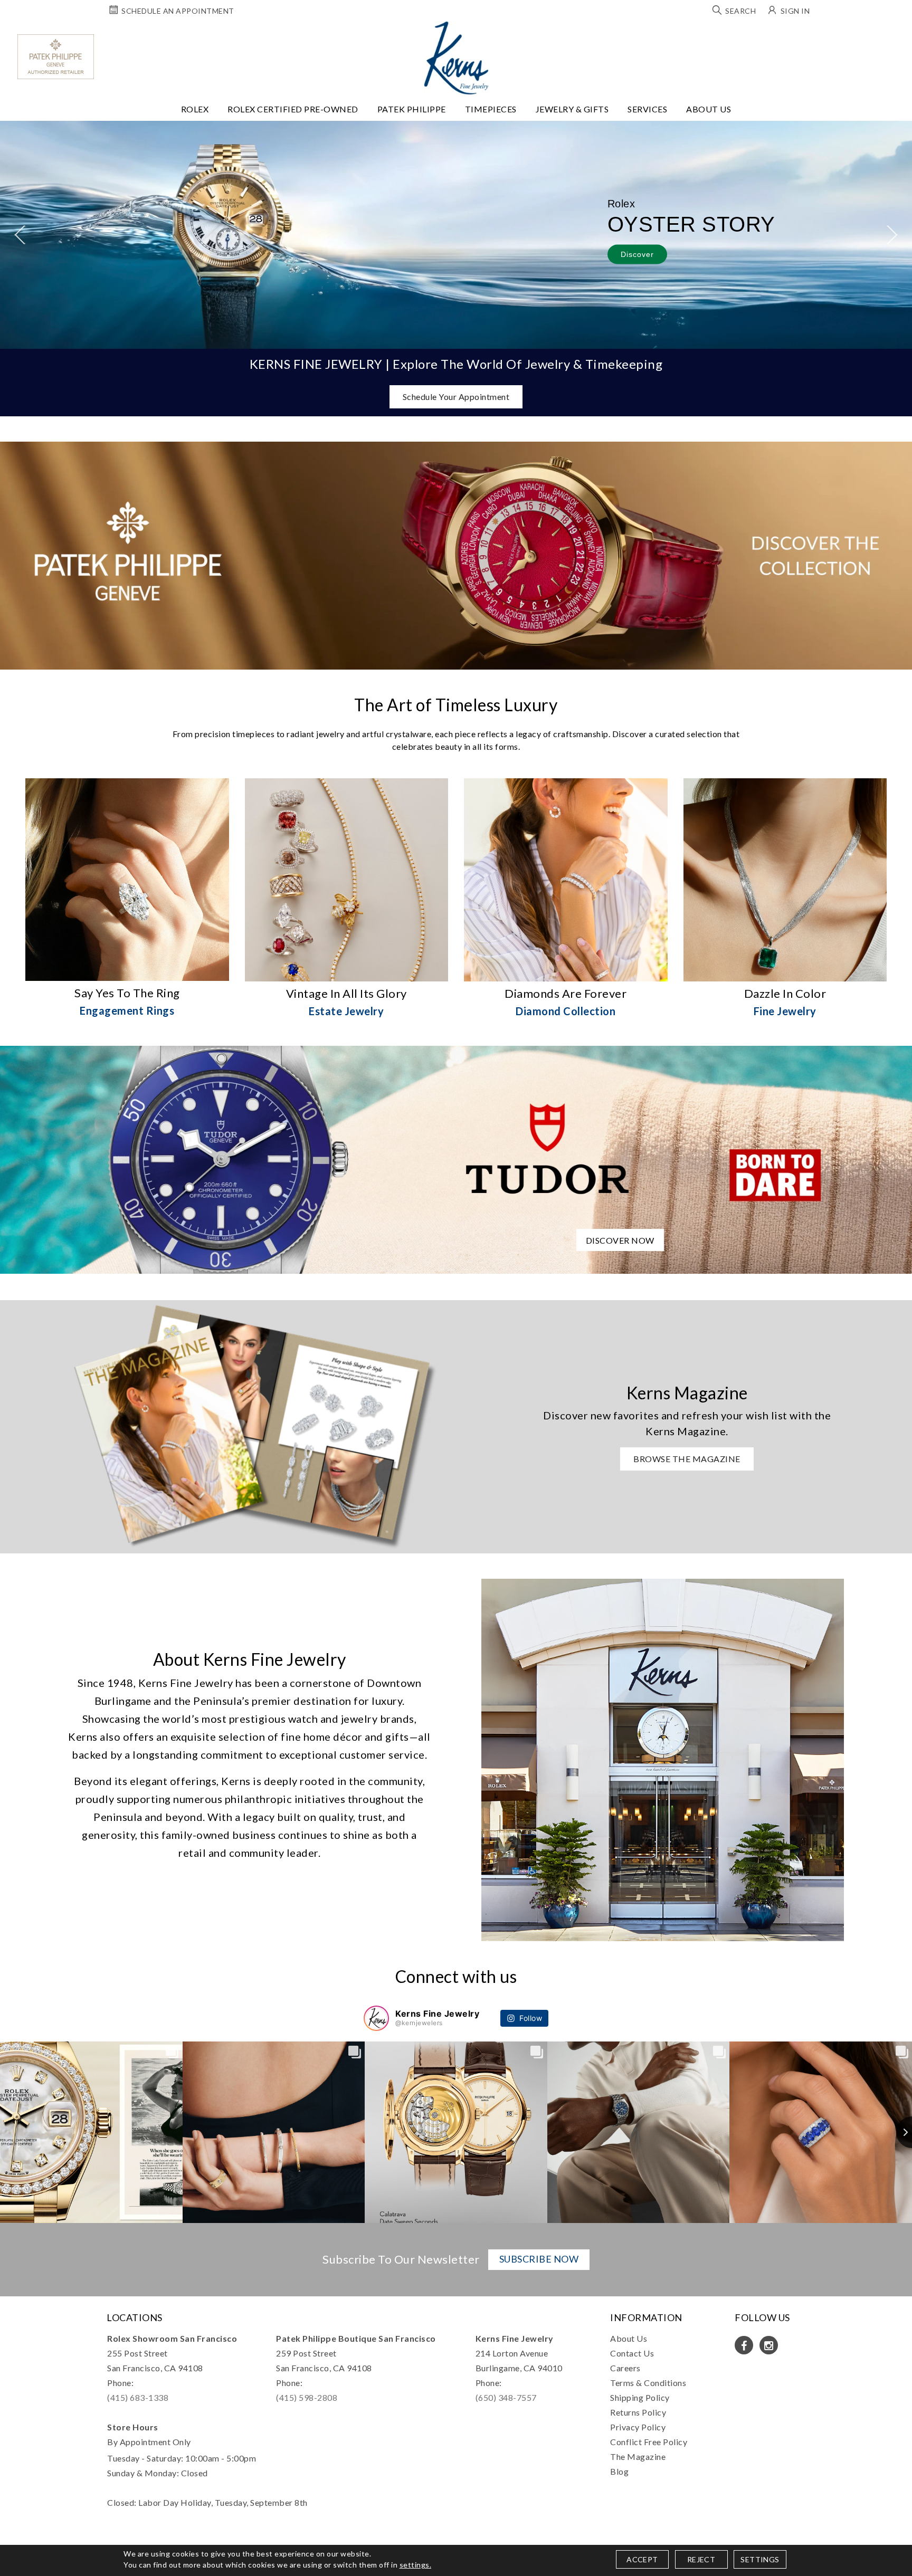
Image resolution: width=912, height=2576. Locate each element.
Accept (642, 2559)
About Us (709, 109)
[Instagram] (769, 2345)
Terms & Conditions (648, 2383)
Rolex (195, 109)
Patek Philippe (412, 109)
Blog (619, 2471)
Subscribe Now (539, 2259)
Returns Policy (638, 2412)
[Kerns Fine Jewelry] (456, 58)
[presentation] (20, 235)
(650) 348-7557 (506, 2397)
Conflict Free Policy (649, 2442)
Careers (625, 2368)
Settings (760, 2559)
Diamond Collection (566, 1011)
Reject (701, 2559)
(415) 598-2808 (307, 2397)
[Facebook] (744, 2345)
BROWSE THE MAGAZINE (687, 1459)
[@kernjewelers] (376, 2018)
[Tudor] (456, 1158)
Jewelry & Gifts (572, 109)
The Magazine (638, 2456)
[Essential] (548, 1299)
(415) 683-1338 (138, 2397)
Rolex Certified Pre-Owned (293, 109)
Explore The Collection (212, 260)
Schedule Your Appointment (456, 397)
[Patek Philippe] (56, 57)
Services (647, 109)
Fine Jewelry (785, 1011)
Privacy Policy (638, 2427)
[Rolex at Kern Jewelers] (895, 34)
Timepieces (491, 109)
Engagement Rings (127, 1010)
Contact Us (632, 2353)
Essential (365, 1299)
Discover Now (620, 1240)
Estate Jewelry (346, 1011)
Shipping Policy (640, 2397)
